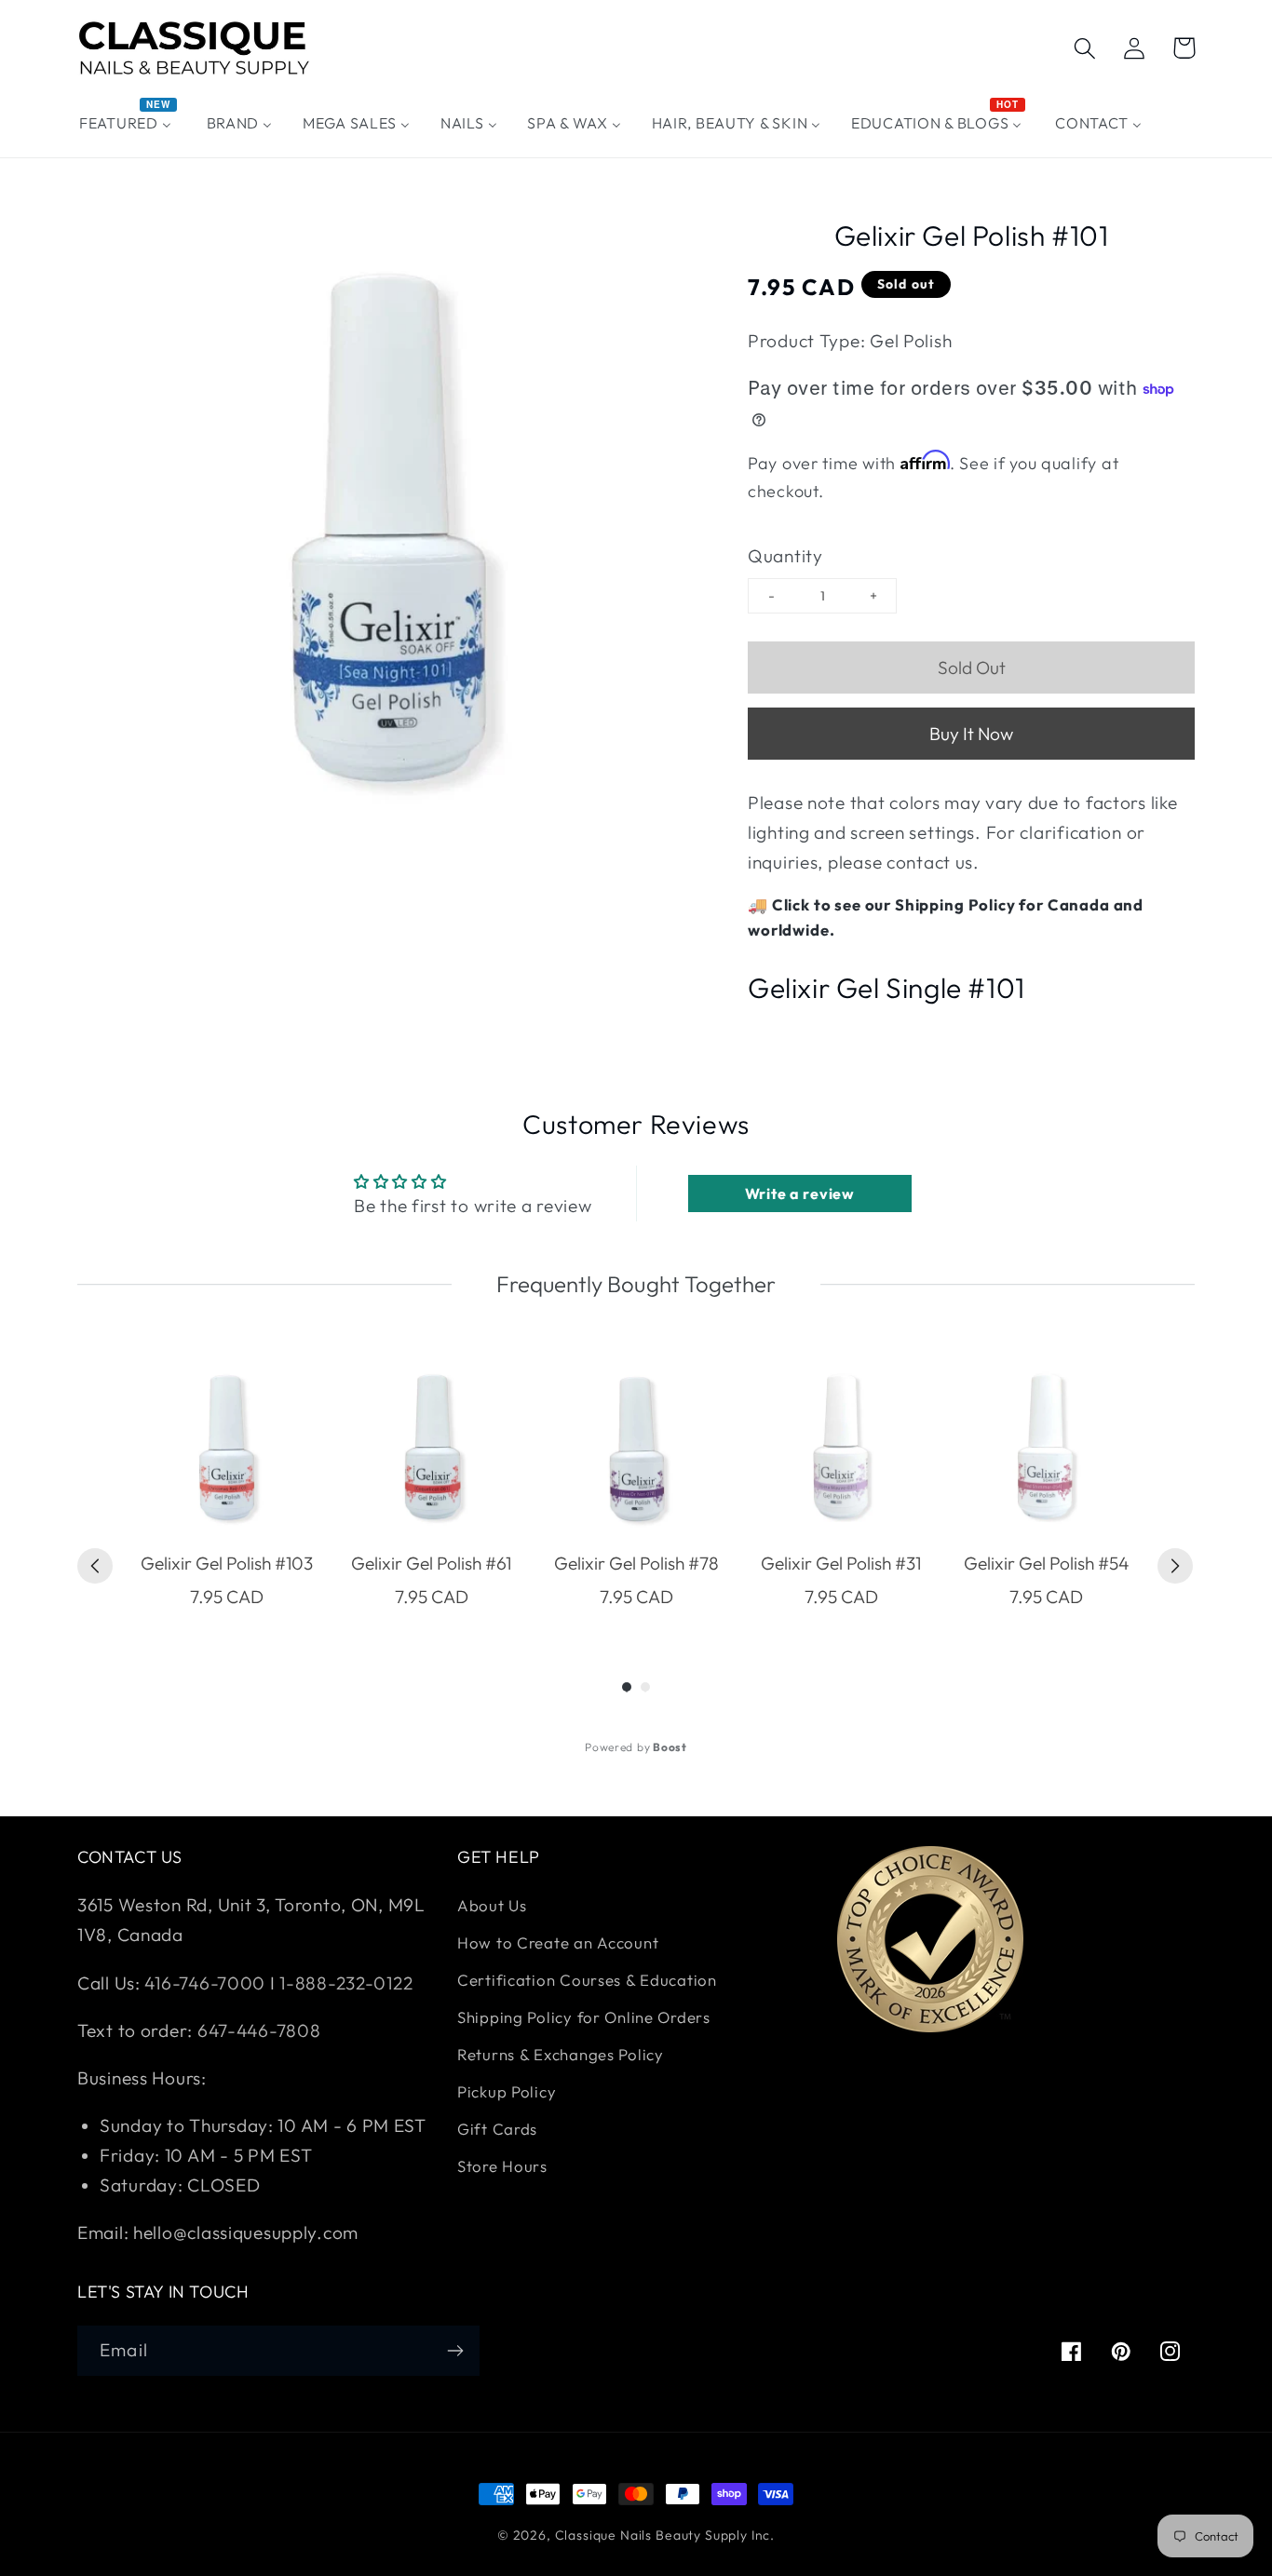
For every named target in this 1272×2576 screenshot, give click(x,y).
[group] (226, 1485)
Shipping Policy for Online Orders (584, 2017)
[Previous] (95, 1566)
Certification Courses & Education (587, 1980)
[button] (1085, 48)
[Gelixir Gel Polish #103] (226, 1449)
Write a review (800, 1194)
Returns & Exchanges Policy (561, 2054)
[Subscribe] (455, 2351)
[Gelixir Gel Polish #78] (636, 1449)
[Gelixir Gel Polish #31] (841, 1449)
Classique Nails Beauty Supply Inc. (665, 2535)
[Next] (1175, 1566)
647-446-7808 (259, 2030)
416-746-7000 (205, 1983)
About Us (492, 1905)
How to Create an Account (558, 1942)
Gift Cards (497, 2129)
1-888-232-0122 (345, 1983)
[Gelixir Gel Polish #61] (431, 1449)
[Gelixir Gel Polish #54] (1046, 1449)
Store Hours (502, 2166)
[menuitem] (128, 123)
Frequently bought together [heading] (636, 1284)
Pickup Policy (507, 2091)
